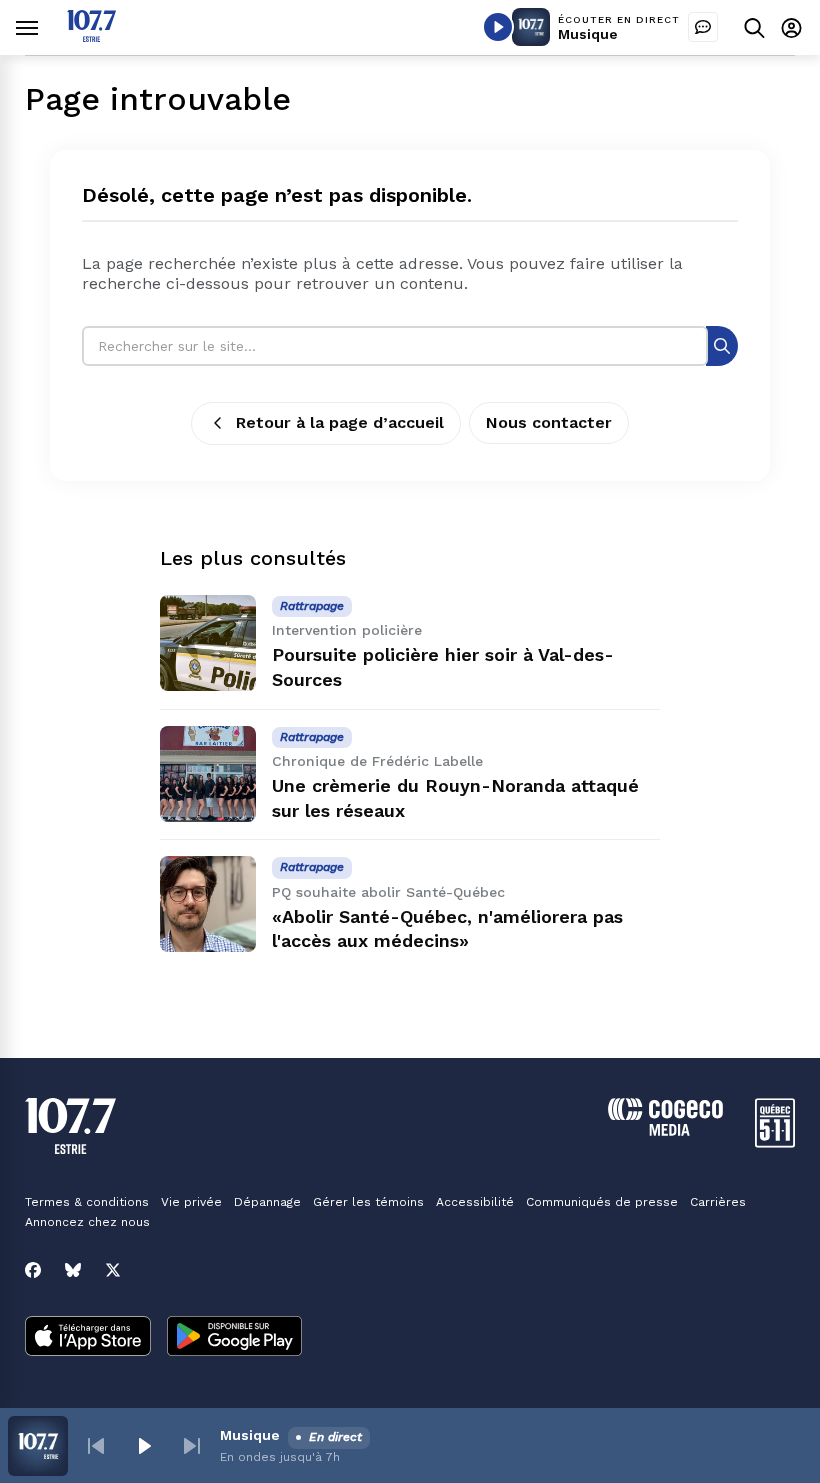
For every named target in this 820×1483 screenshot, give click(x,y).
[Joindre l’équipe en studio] (703, 27)
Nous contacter (549, 422)
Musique (588, 34)
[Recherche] (722, 345)
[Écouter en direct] (498, 27)
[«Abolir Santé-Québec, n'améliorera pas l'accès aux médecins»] (208, 904)
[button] (96, 1446)
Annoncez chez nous (87, 1222)
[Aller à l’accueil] (91, 36)
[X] (113, 1270)
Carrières (718, 1202)
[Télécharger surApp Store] (88, 1338)
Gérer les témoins (368, 1202)
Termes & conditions (87, 1202)
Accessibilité (475, 1202)
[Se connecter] (791, 27)
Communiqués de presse (602, 1202)
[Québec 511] (775, 1142)
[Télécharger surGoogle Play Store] (234, 1338)
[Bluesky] (73, 1270)
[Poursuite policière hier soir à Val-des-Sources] (208, 643)
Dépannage (267, 1202)
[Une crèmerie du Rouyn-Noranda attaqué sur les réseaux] (208, 774)
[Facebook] (33, 1270)
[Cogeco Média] (665, 1130)
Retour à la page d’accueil (340, 422)
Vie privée (191, 1202)
